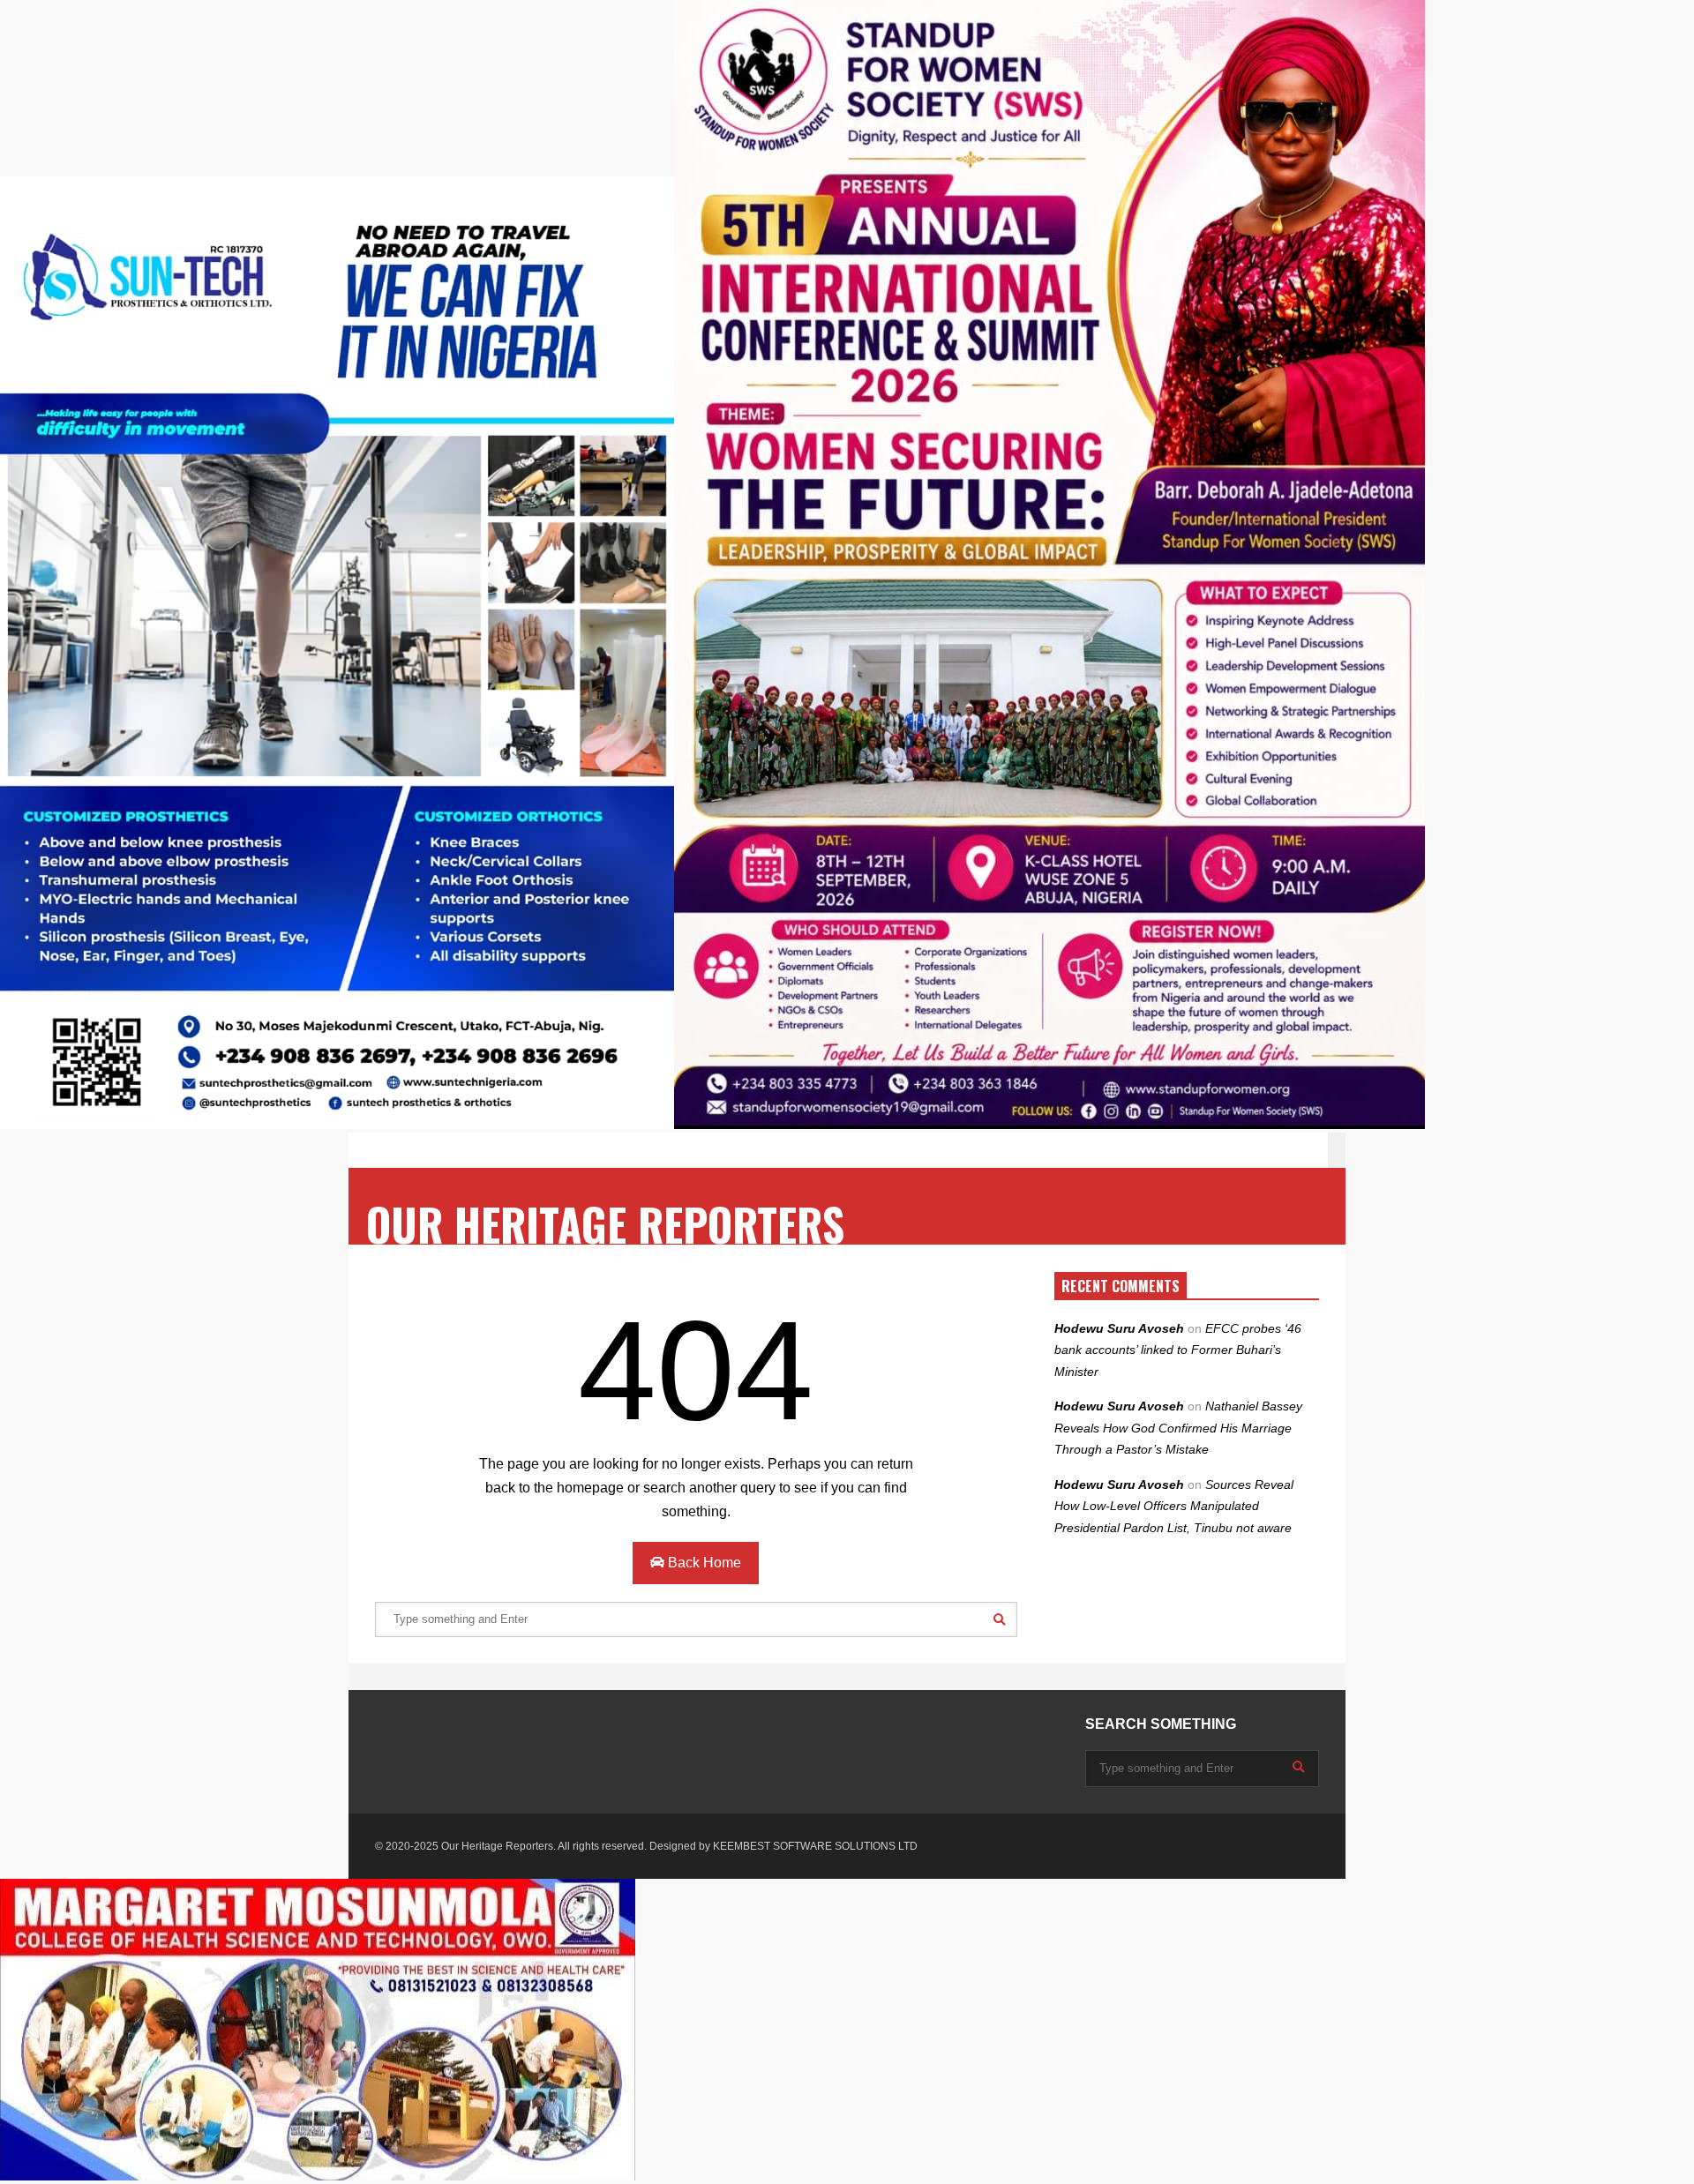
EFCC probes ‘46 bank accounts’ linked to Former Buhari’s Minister (1178, 1350)
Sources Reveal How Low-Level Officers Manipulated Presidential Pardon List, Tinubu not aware (1174, 1506)
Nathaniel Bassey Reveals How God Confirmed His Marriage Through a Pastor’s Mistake (1178, 1428)
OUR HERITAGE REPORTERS (605, 1224)
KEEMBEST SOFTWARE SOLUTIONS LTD (815, 1846)
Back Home (703, 1563)
